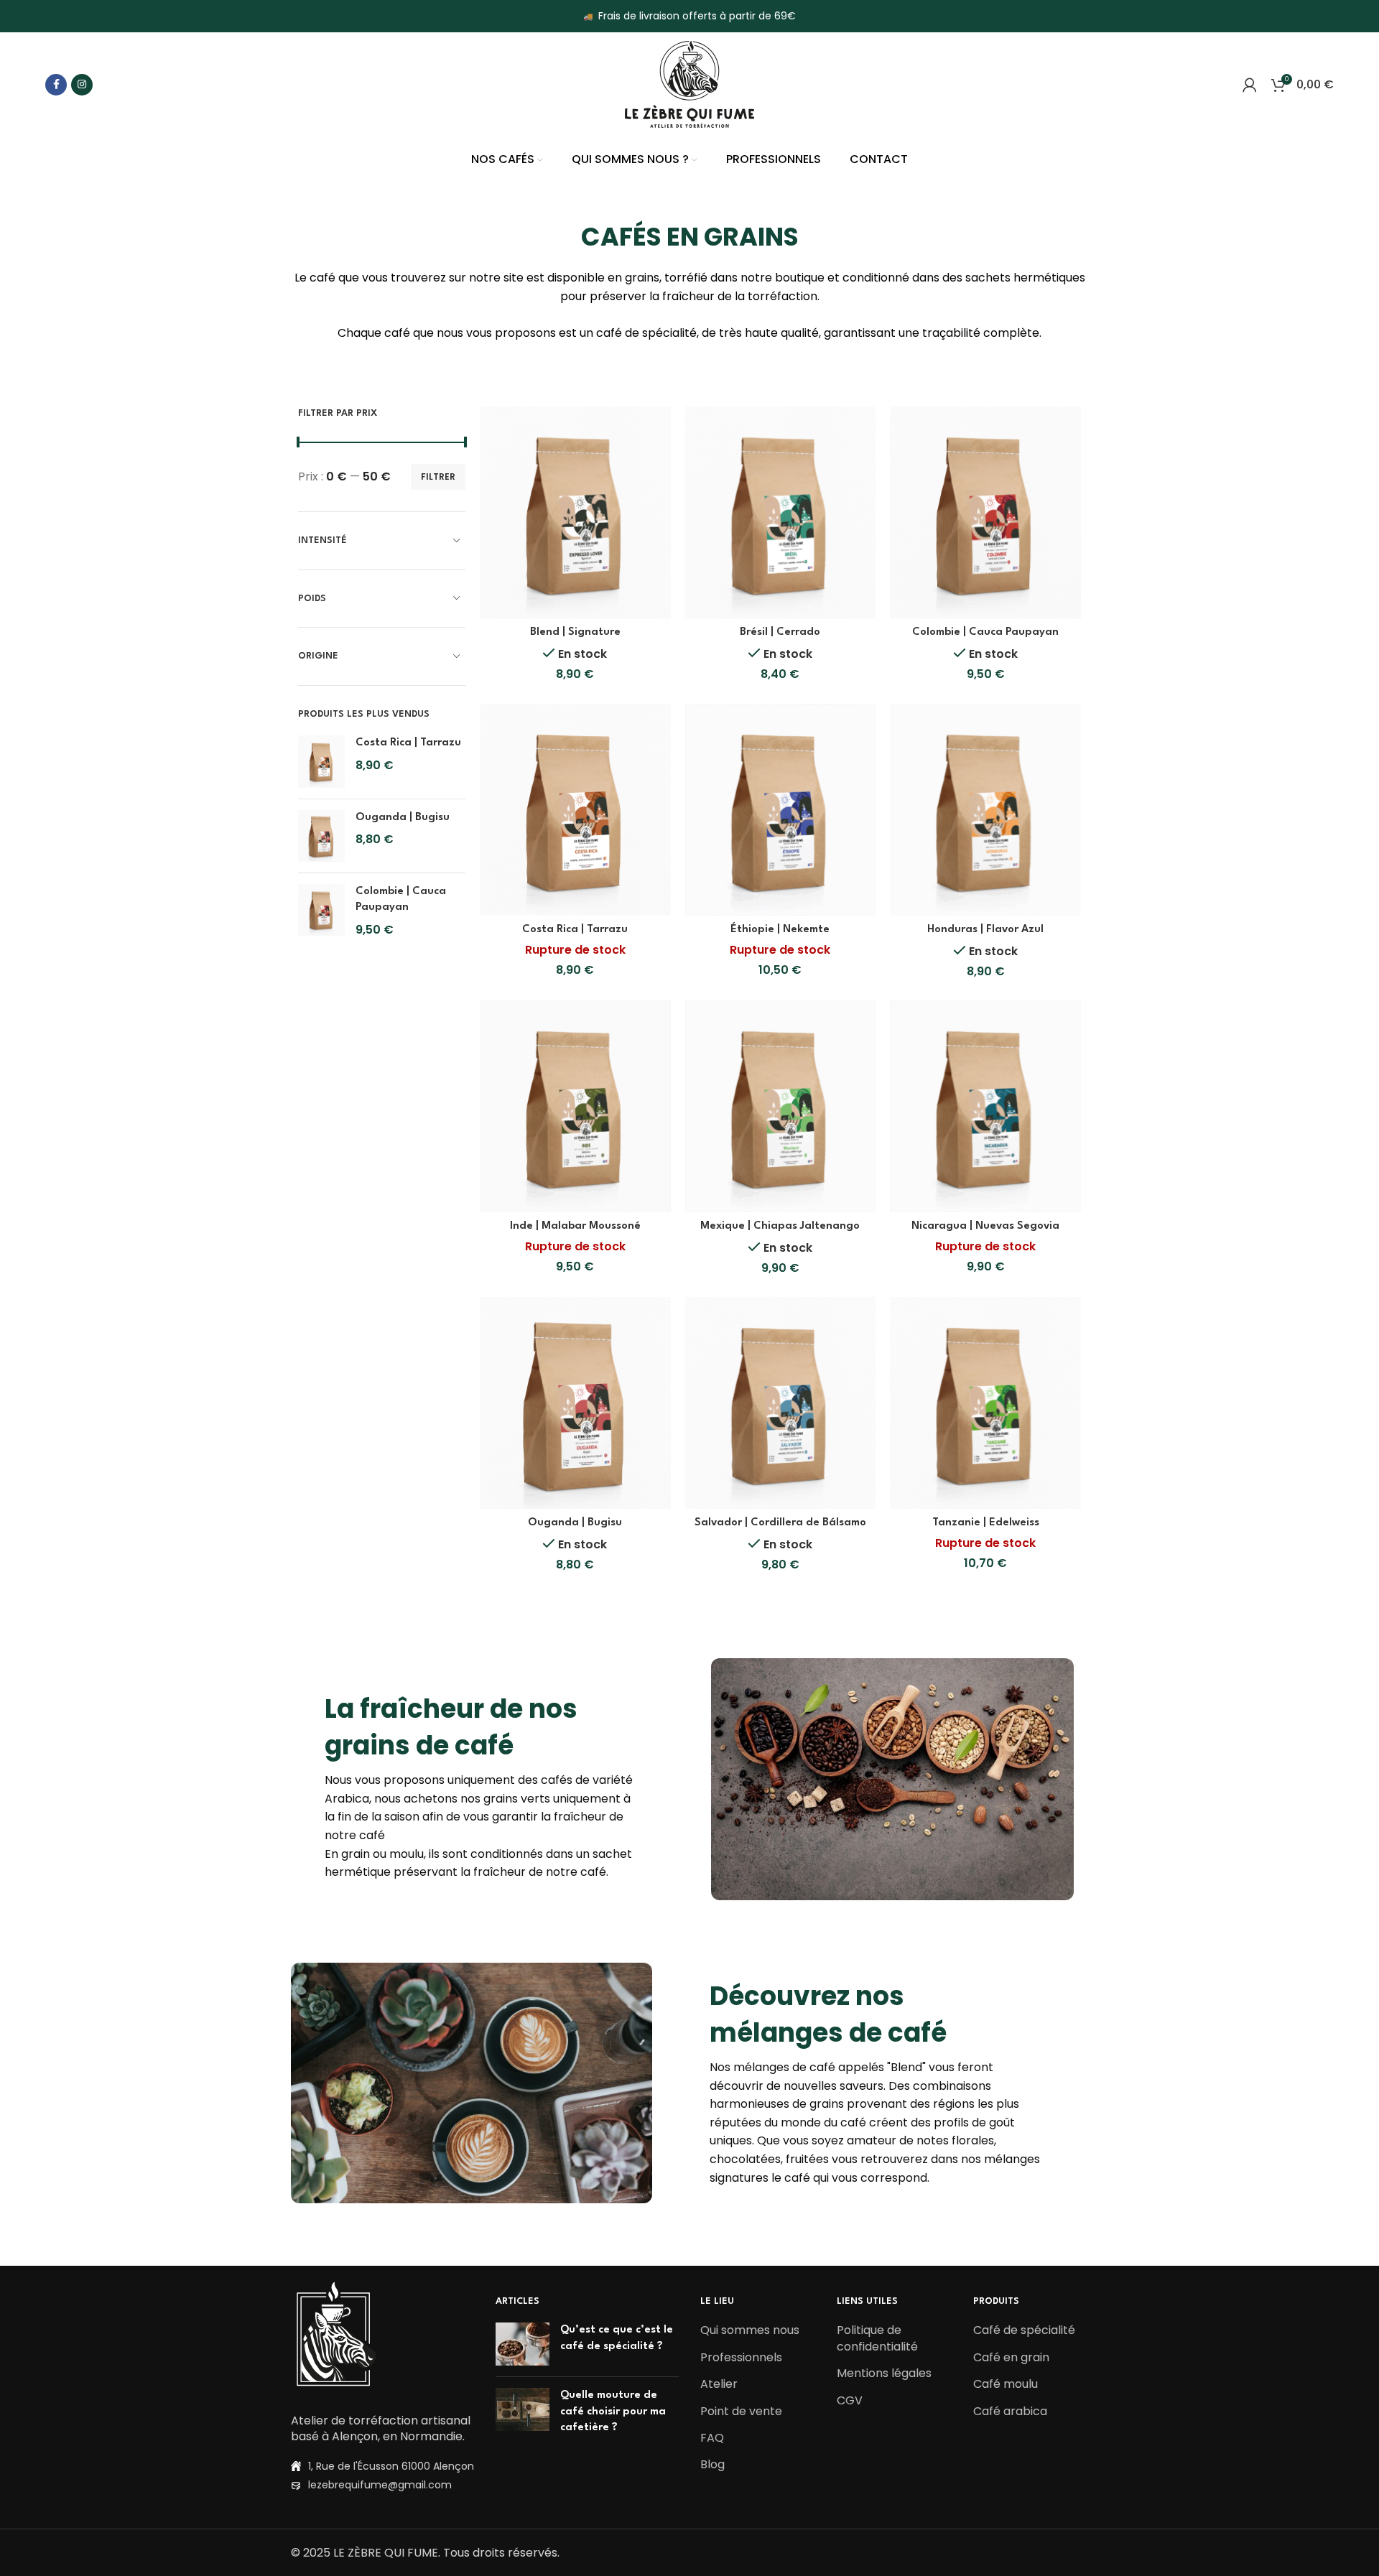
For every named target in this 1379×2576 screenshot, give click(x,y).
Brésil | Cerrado (780, 632)
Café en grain (1011, 2358)
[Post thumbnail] (523, 2344)
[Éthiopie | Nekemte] (781, 810)
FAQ (712, 2438)
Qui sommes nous (750, 2330)
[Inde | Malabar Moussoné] (575, 1106)
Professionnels (741, 2358)
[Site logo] (689, 84)
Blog (712, 2465)
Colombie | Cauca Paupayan (401, 899)
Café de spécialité (1024, 2330)
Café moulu (1006, 2384)
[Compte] (1250, 85)
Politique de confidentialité (877, 2338)
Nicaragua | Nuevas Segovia (985, 1226)
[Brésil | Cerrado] (781, 512)
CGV (850, 2401)
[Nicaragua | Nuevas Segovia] (985, 1106)
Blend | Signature (575, 632)
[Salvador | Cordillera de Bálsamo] (781, 1403)
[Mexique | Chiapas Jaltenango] (781, 1106)
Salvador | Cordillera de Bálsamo (780, 1523)
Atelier (719, 2384)
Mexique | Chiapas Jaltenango (780, 1226)
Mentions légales (884, 2373)
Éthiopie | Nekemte (780, 930)
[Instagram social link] (82, 85)
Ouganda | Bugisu (403, 818)
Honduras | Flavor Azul (985, 930)
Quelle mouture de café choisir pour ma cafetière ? (613, 2412)
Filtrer (438, 476)
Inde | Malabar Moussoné (575, 1226)
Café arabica (1010, 2412)
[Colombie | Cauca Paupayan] (321, 911)
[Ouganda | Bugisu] (321, 836)
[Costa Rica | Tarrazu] (321, 761)
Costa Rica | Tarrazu (408, 743)
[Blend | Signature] (575, 512)
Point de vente (741, 2412)
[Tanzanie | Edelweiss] (985, 1403)
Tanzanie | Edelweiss (986, 1523)
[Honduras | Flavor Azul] (985, 810)
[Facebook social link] (56, 85)
